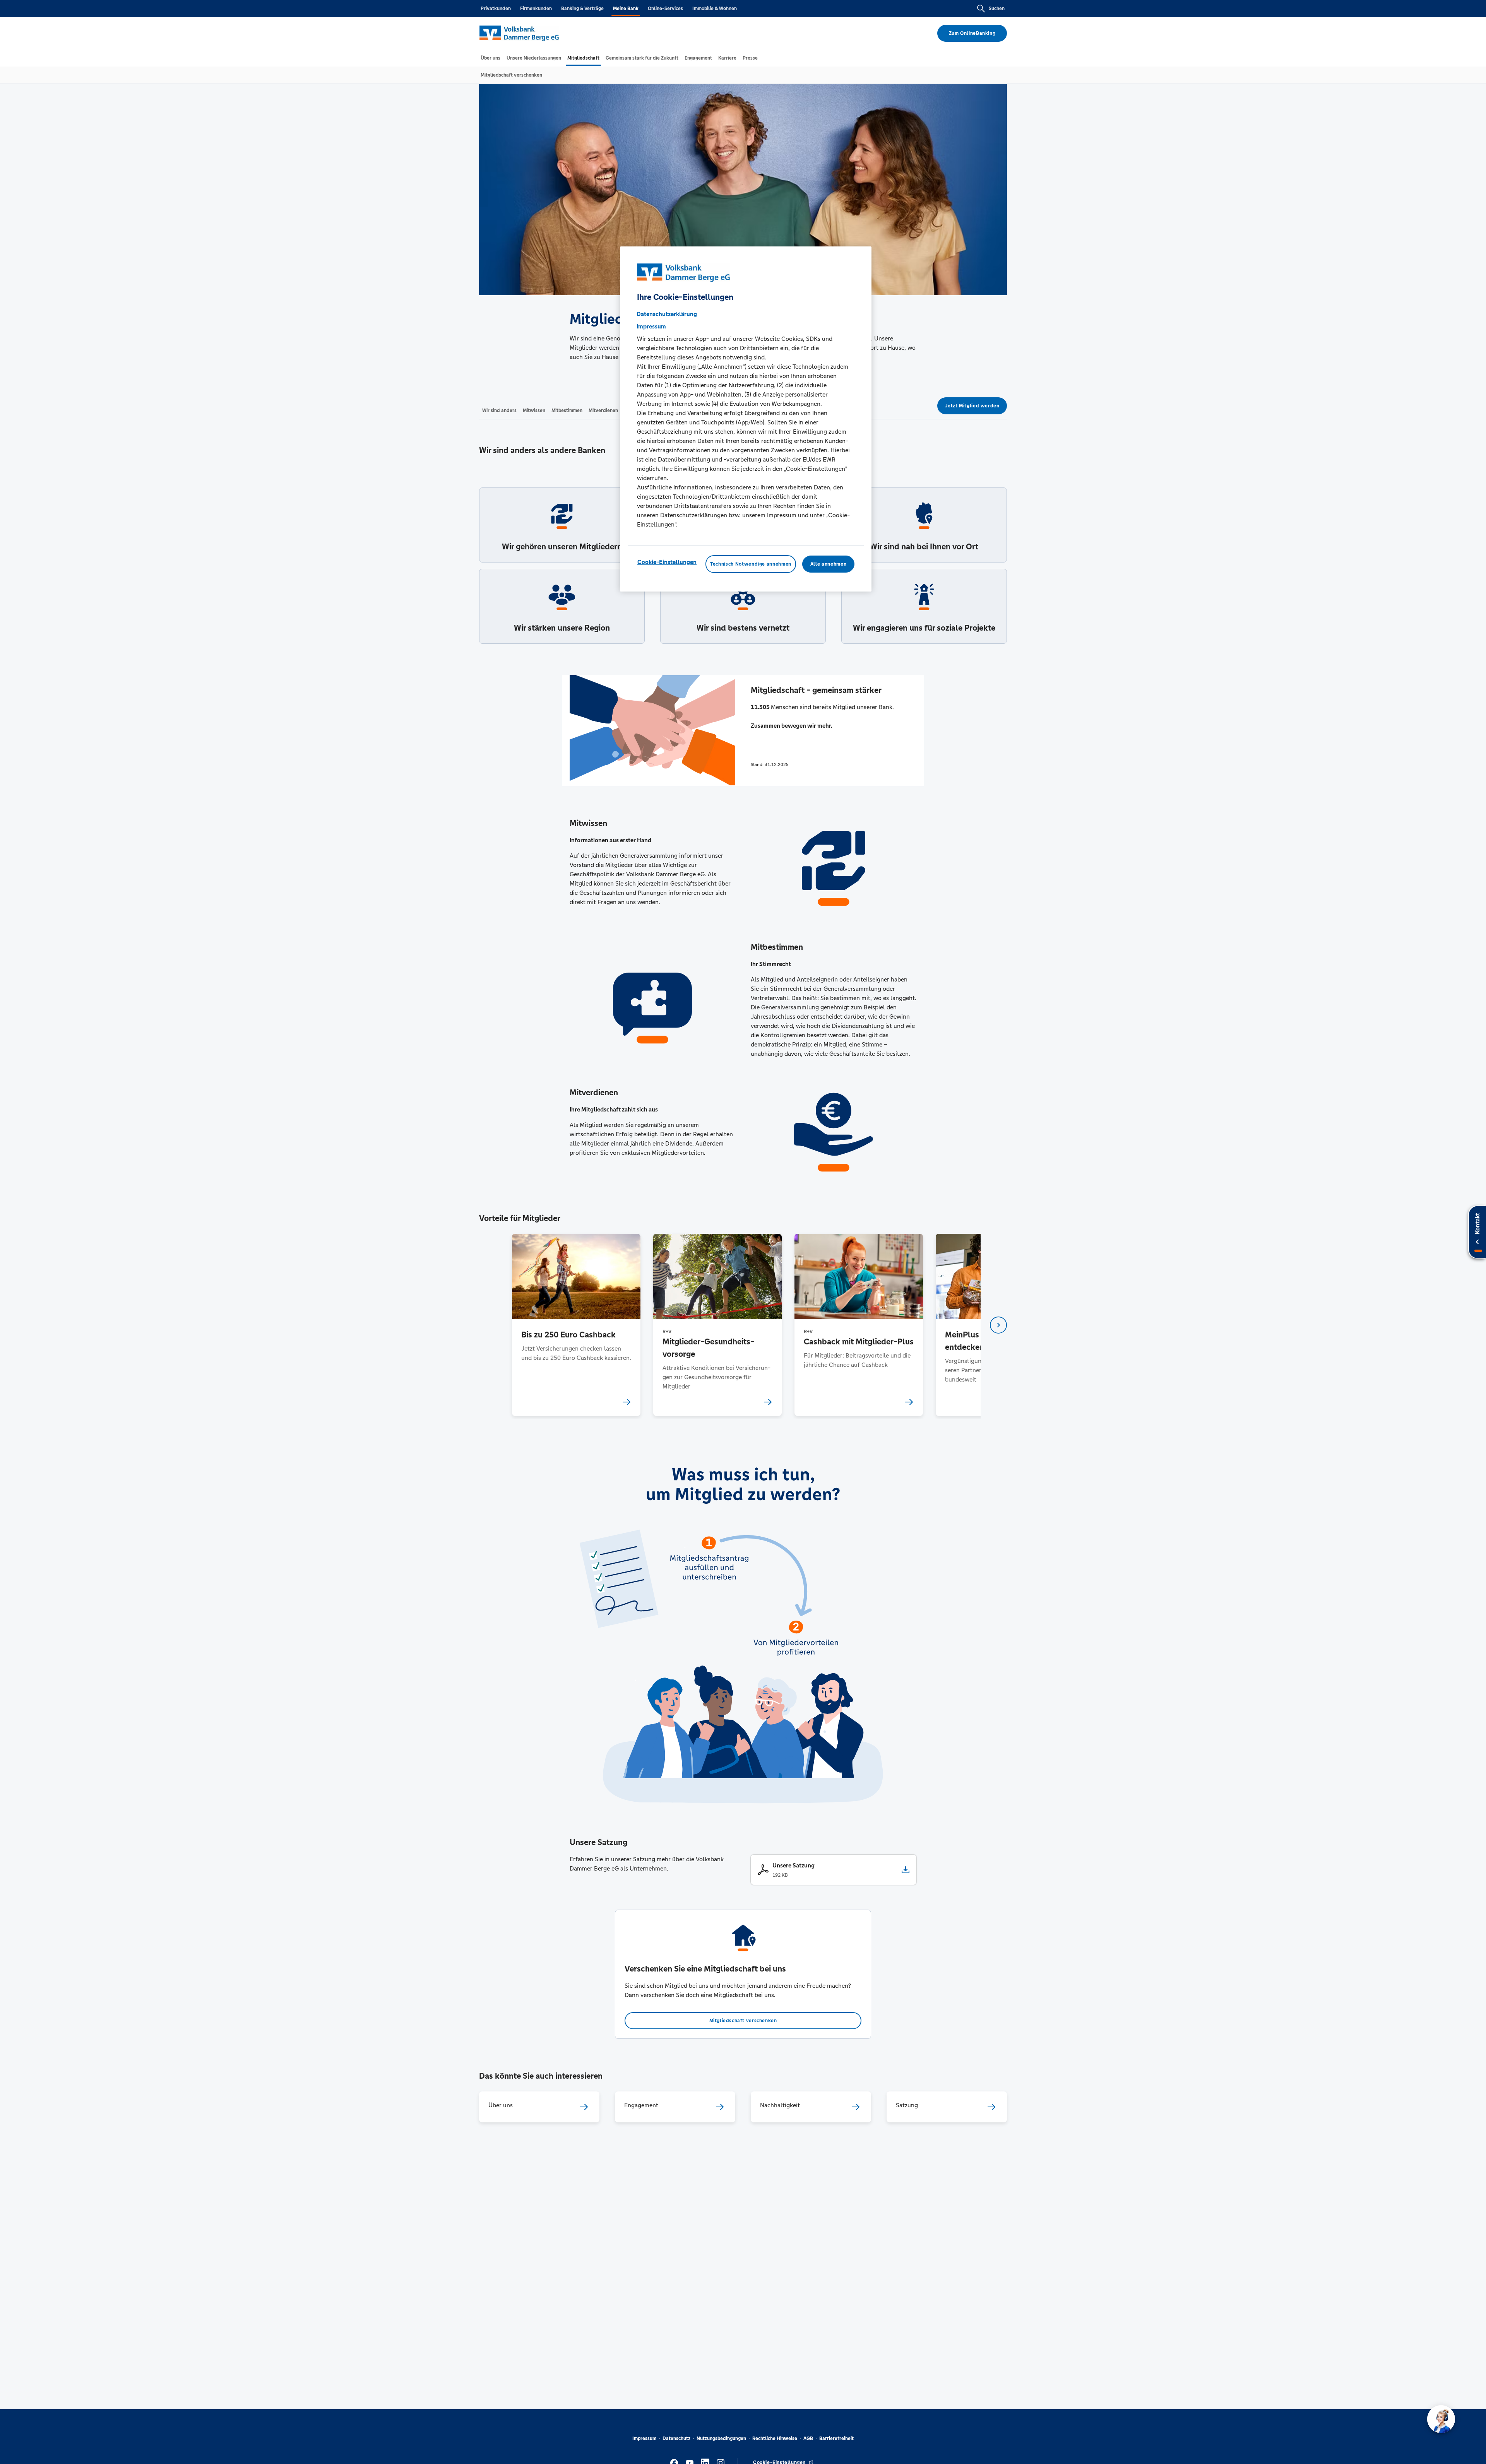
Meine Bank (626, 9)
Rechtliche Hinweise (775, 2438)
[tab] (490, 58)
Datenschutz (676, 2438)
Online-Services (665, 9)
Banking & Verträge (582, 9)
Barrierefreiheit (836, 2438)
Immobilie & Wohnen (715, 9)
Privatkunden (496, 9)
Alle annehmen (828, 564)
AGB (808, 2438)
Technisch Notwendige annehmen (751, 564)
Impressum (644, 2438)
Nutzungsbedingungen (721, 2438)
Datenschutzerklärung (667, 314)
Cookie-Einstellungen (667, 562)
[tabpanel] (576, 1325)
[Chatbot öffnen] (1441, 2419)
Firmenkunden (536, 9)
